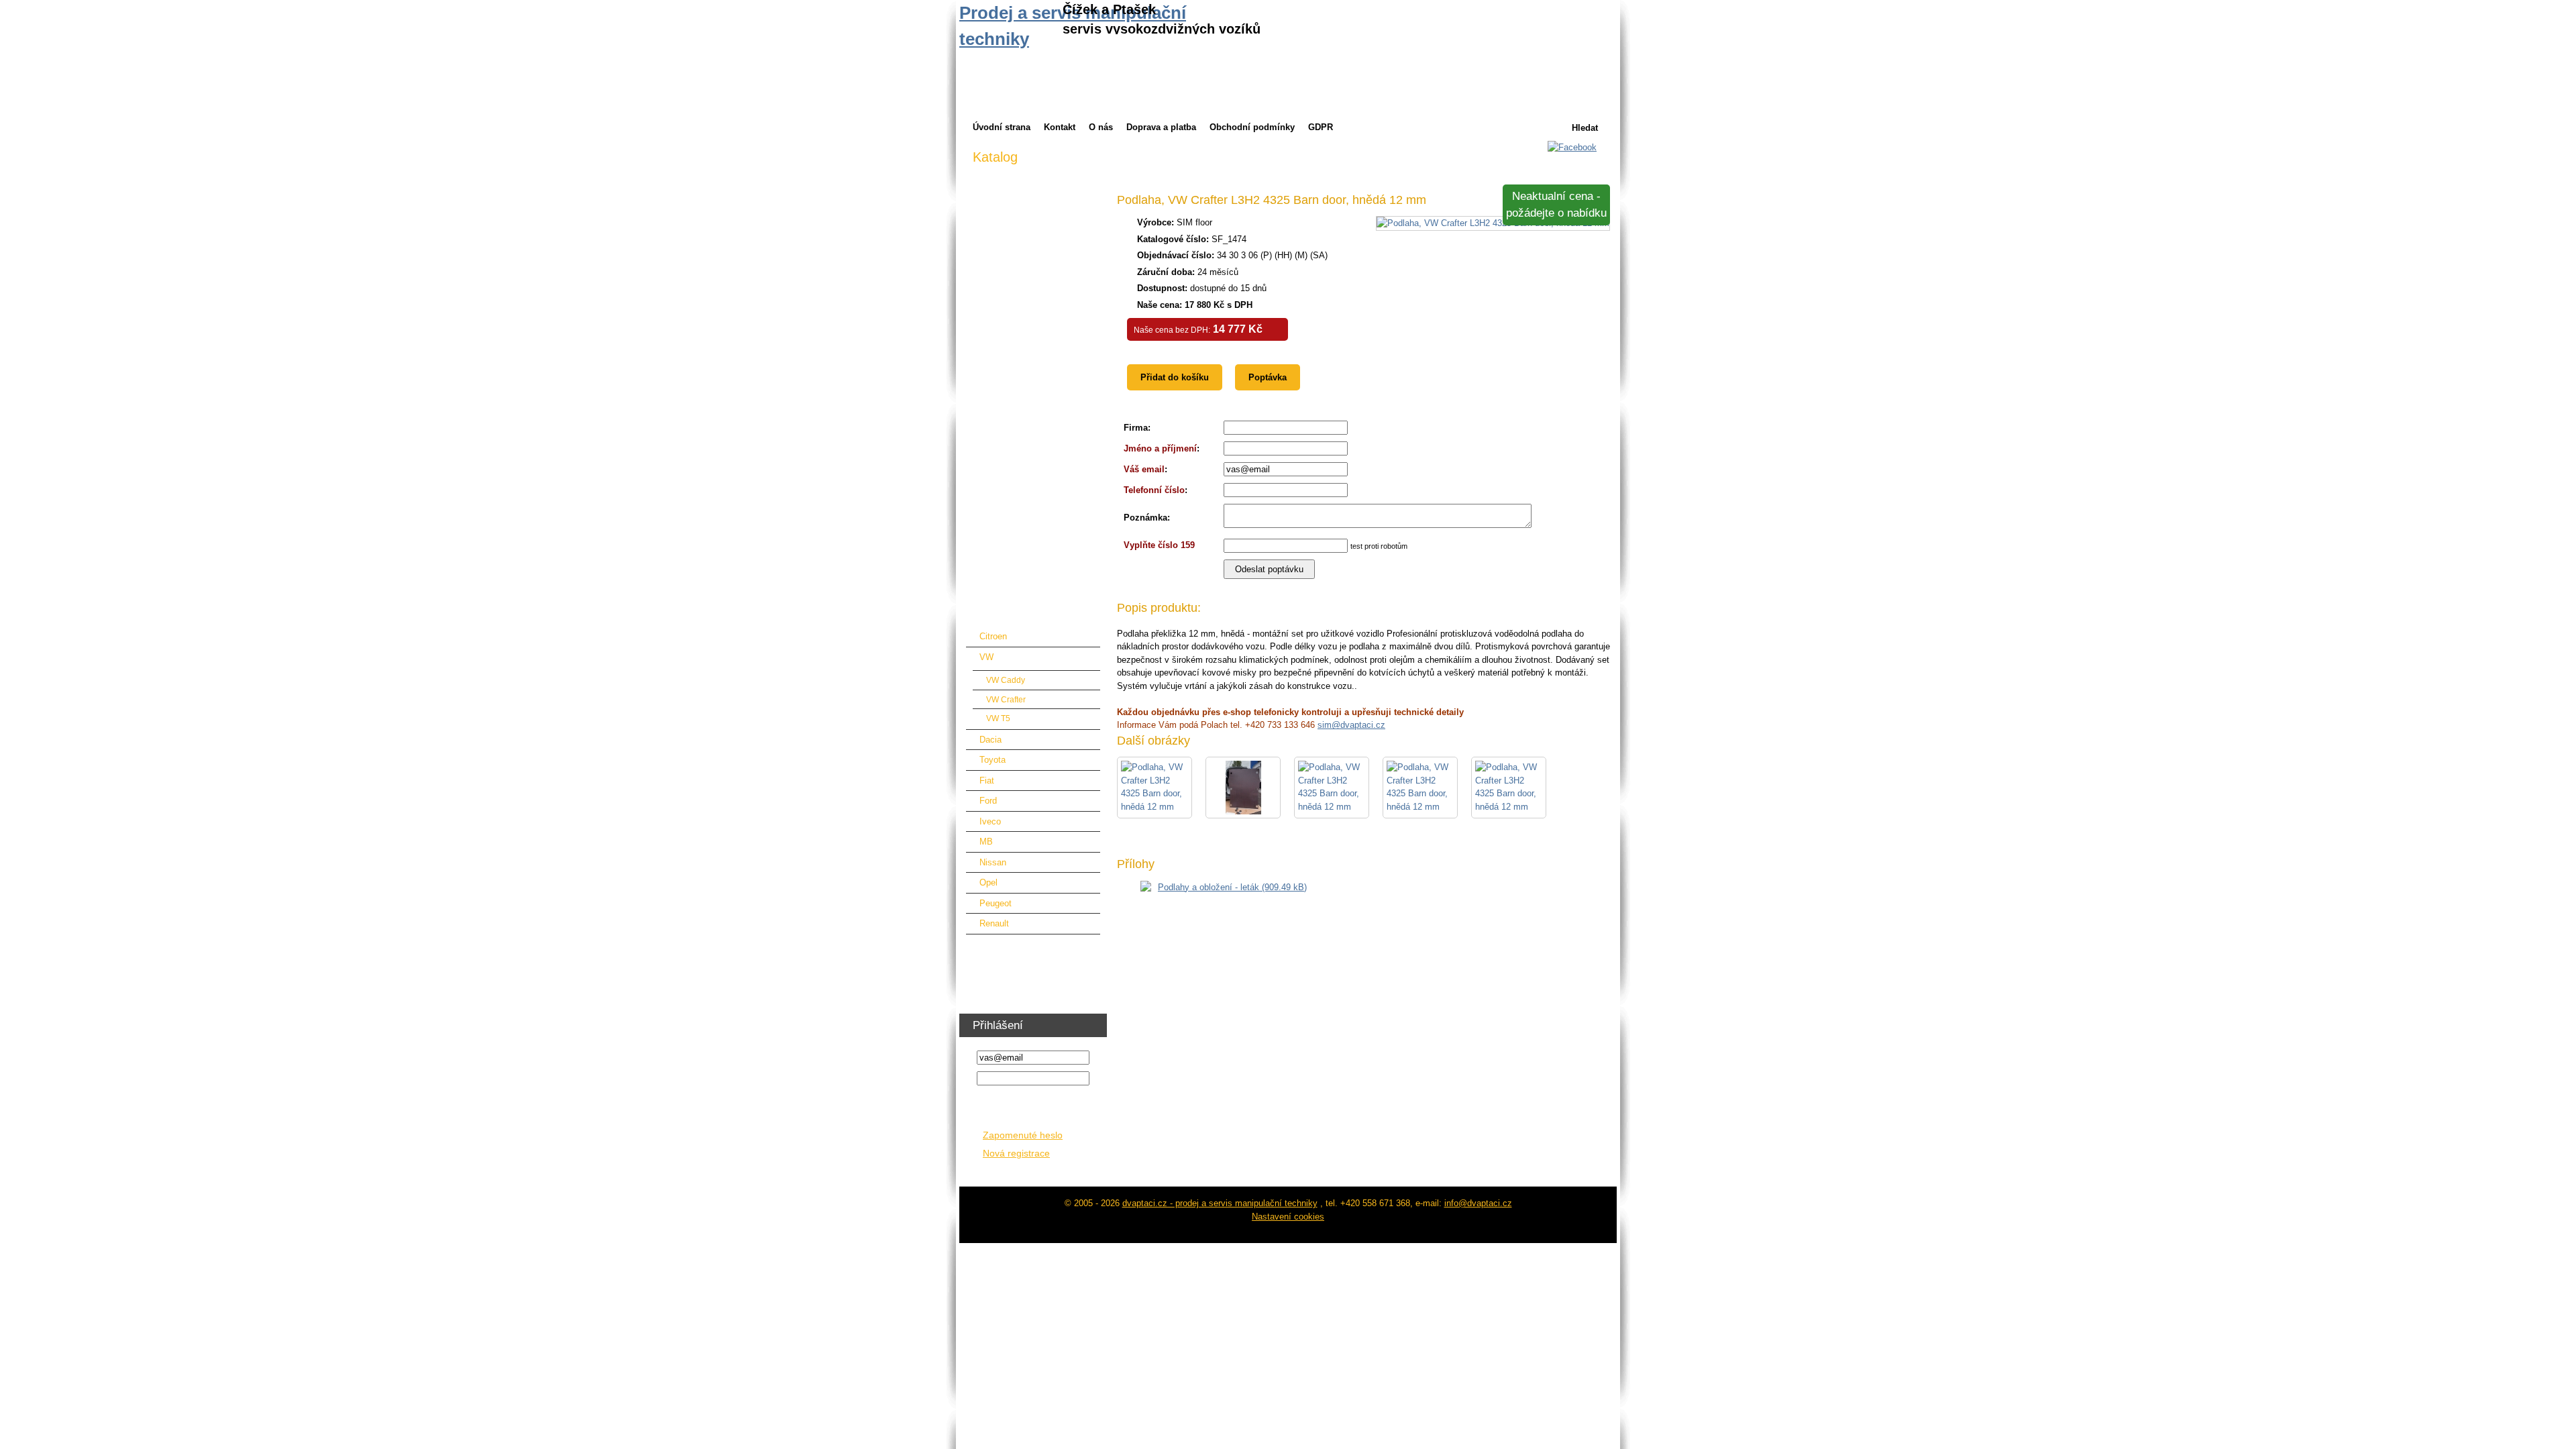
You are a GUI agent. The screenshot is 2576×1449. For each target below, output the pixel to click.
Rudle (984, 551)
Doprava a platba (1161, 127)
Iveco (990, 821)
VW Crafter (1006, 699)
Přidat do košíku (1175, 377)
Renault (994, 923)
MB (986, 842)
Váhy (983, 572)
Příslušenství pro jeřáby (1019, 364)
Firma (1136, 428)
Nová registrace (1016, 1153)
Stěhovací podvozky (1013, 530)
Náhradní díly (999, 426)
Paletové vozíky (1004, 447)
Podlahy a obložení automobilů (1032, 613)
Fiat (987, 781)
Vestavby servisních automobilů (1035, 593)
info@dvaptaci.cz (1478, 1203)
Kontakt (1060, 127)
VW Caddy (1006, 680)
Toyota (992, 760)
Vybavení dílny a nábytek (1022, 947)
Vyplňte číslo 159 (1159, 545)
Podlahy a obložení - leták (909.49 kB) (1232, 887)
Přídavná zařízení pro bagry (1027, 385)
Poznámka (1145, 518)
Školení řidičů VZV (1009, 988)
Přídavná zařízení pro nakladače (1036, 322)
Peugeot (996, 903)
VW (986, 657)
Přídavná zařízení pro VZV (1025, 281)
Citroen (993, 636)
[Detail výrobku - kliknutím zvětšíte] (1493, 223)
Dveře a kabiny (1002, 302)
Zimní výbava (999, 177)
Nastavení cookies (1288, 1217)
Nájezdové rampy (1007, 406)
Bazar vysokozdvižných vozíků (1034, 239)
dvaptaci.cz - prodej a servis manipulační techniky (1220, 1203)
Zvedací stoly (999, 468)
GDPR (1321, 127)
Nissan (993, 862)
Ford (988, 801)
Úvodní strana (1002, 127)
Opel (988, 882)
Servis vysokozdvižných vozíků (1035, 260)
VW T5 (998, 718)
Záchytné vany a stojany (1021, 509)
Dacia (990, 740)
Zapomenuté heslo (1023, 1135)
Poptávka (1268, 377)
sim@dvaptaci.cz (1351, 725)
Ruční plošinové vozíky (1018, 489)
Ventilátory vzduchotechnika (1027, 968)
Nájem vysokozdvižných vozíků (1035, 218)
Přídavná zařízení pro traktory (1031, 343)
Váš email (1144, 469)
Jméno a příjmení (1160, 448)
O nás (1101, 127)
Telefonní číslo (1154, 490)
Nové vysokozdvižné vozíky (1028, 198)
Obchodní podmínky (1252, 127)
